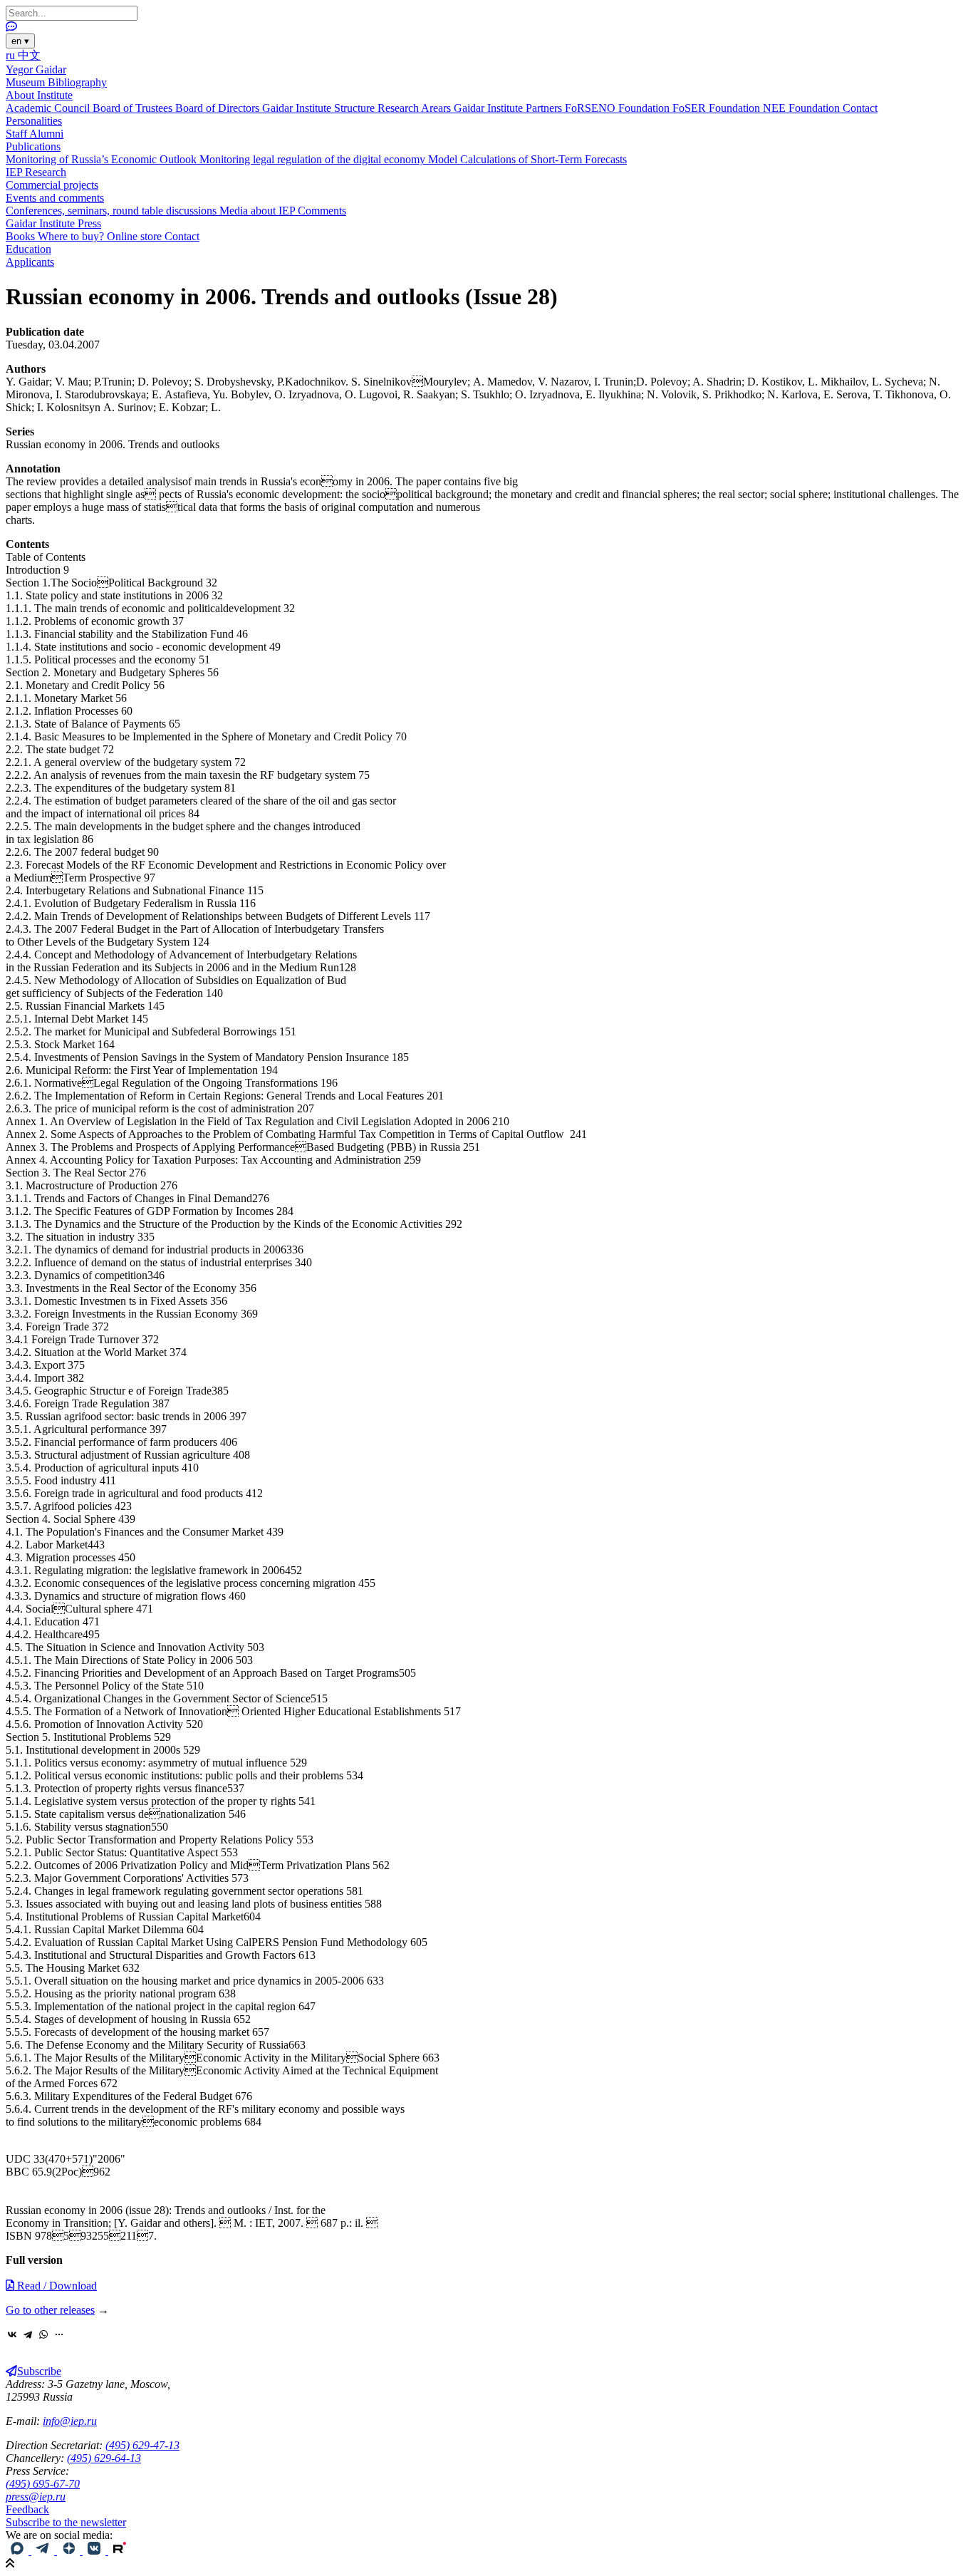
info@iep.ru (70, 2421)
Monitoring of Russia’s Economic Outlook (103, 159)
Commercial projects (52, 185)
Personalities (34, 121)
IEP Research (36, 172)
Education (28, 249)
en (20, 41)
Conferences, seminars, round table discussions (113, 211)
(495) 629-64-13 (104, 2458)
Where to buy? (72, 236)
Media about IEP (259, 211)
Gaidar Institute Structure (320, 108)
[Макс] (19, 2551)
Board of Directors (219, 108)
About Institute (39, 95)
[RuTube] (120, 2551)
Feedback (27, 2509)
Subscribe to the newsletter (66, 2522)
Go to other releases (50, 2310)
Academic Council (49, 108)
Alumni (46, 134)
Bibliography (77, 82)
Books (22, 236)
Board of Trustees (134, 108)
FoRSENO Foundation (619, 108)
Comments (322, 211)
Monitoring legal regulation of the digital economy (314, 159)
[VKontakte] (12, 2334)
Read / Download (56, 2286)
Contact (860, 108)
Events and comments (55, 198)
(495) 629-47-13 (142, 2445)
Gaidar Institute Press (53, 223)
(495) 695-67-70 (43, 2484)
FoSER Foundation (718, 108)
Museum (27, 82)
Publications (33, 146)
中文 (29, 55)
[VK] (95, 2551)
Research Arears (416, 108)
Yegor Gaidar (36, 69)
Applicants (30, 262)
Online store (136, 236)
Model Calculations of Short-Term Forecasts (527, 159)
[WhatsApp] (43, 2334)
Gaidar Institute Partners (509, 108)
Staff (17, 134)
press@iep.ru (36, 2497)
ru (12, 55)
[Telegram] (28, 2334)
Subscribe (39, 2371)
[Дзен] (70, 2551)
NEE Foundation (803, 108)
